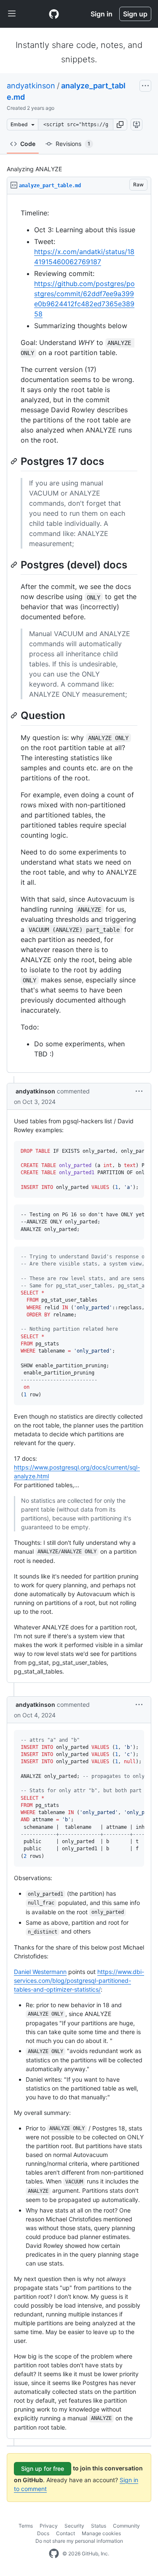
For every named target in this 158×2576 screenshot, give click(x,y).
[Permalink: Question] (15, 716)
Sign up (135, 14)
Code (28, 144)
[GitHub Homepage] (54, 2554)
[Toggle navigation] (12, 14)
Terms (26, 2526)
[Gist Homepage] (54, 14)
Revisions (73, 144)
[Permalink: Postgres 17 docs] (15, 461)
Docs (43, 2533)
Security (74, 2526)
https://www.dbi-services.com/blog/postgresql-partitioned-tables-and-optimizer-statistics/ (79, 1980)
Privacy (49, 2526)
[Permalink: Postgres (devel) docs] (15, 565)
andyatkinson (31, 86)
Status (99, 2526)
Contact (66, 2533)
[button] (120, 125)
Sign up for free (43, 2469)
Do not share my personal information (79, 2541)
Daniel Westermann (40, 1972)
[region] (79, 634)
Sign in (102, 14)
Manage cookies (101, 2533)
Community (126, 2526)
